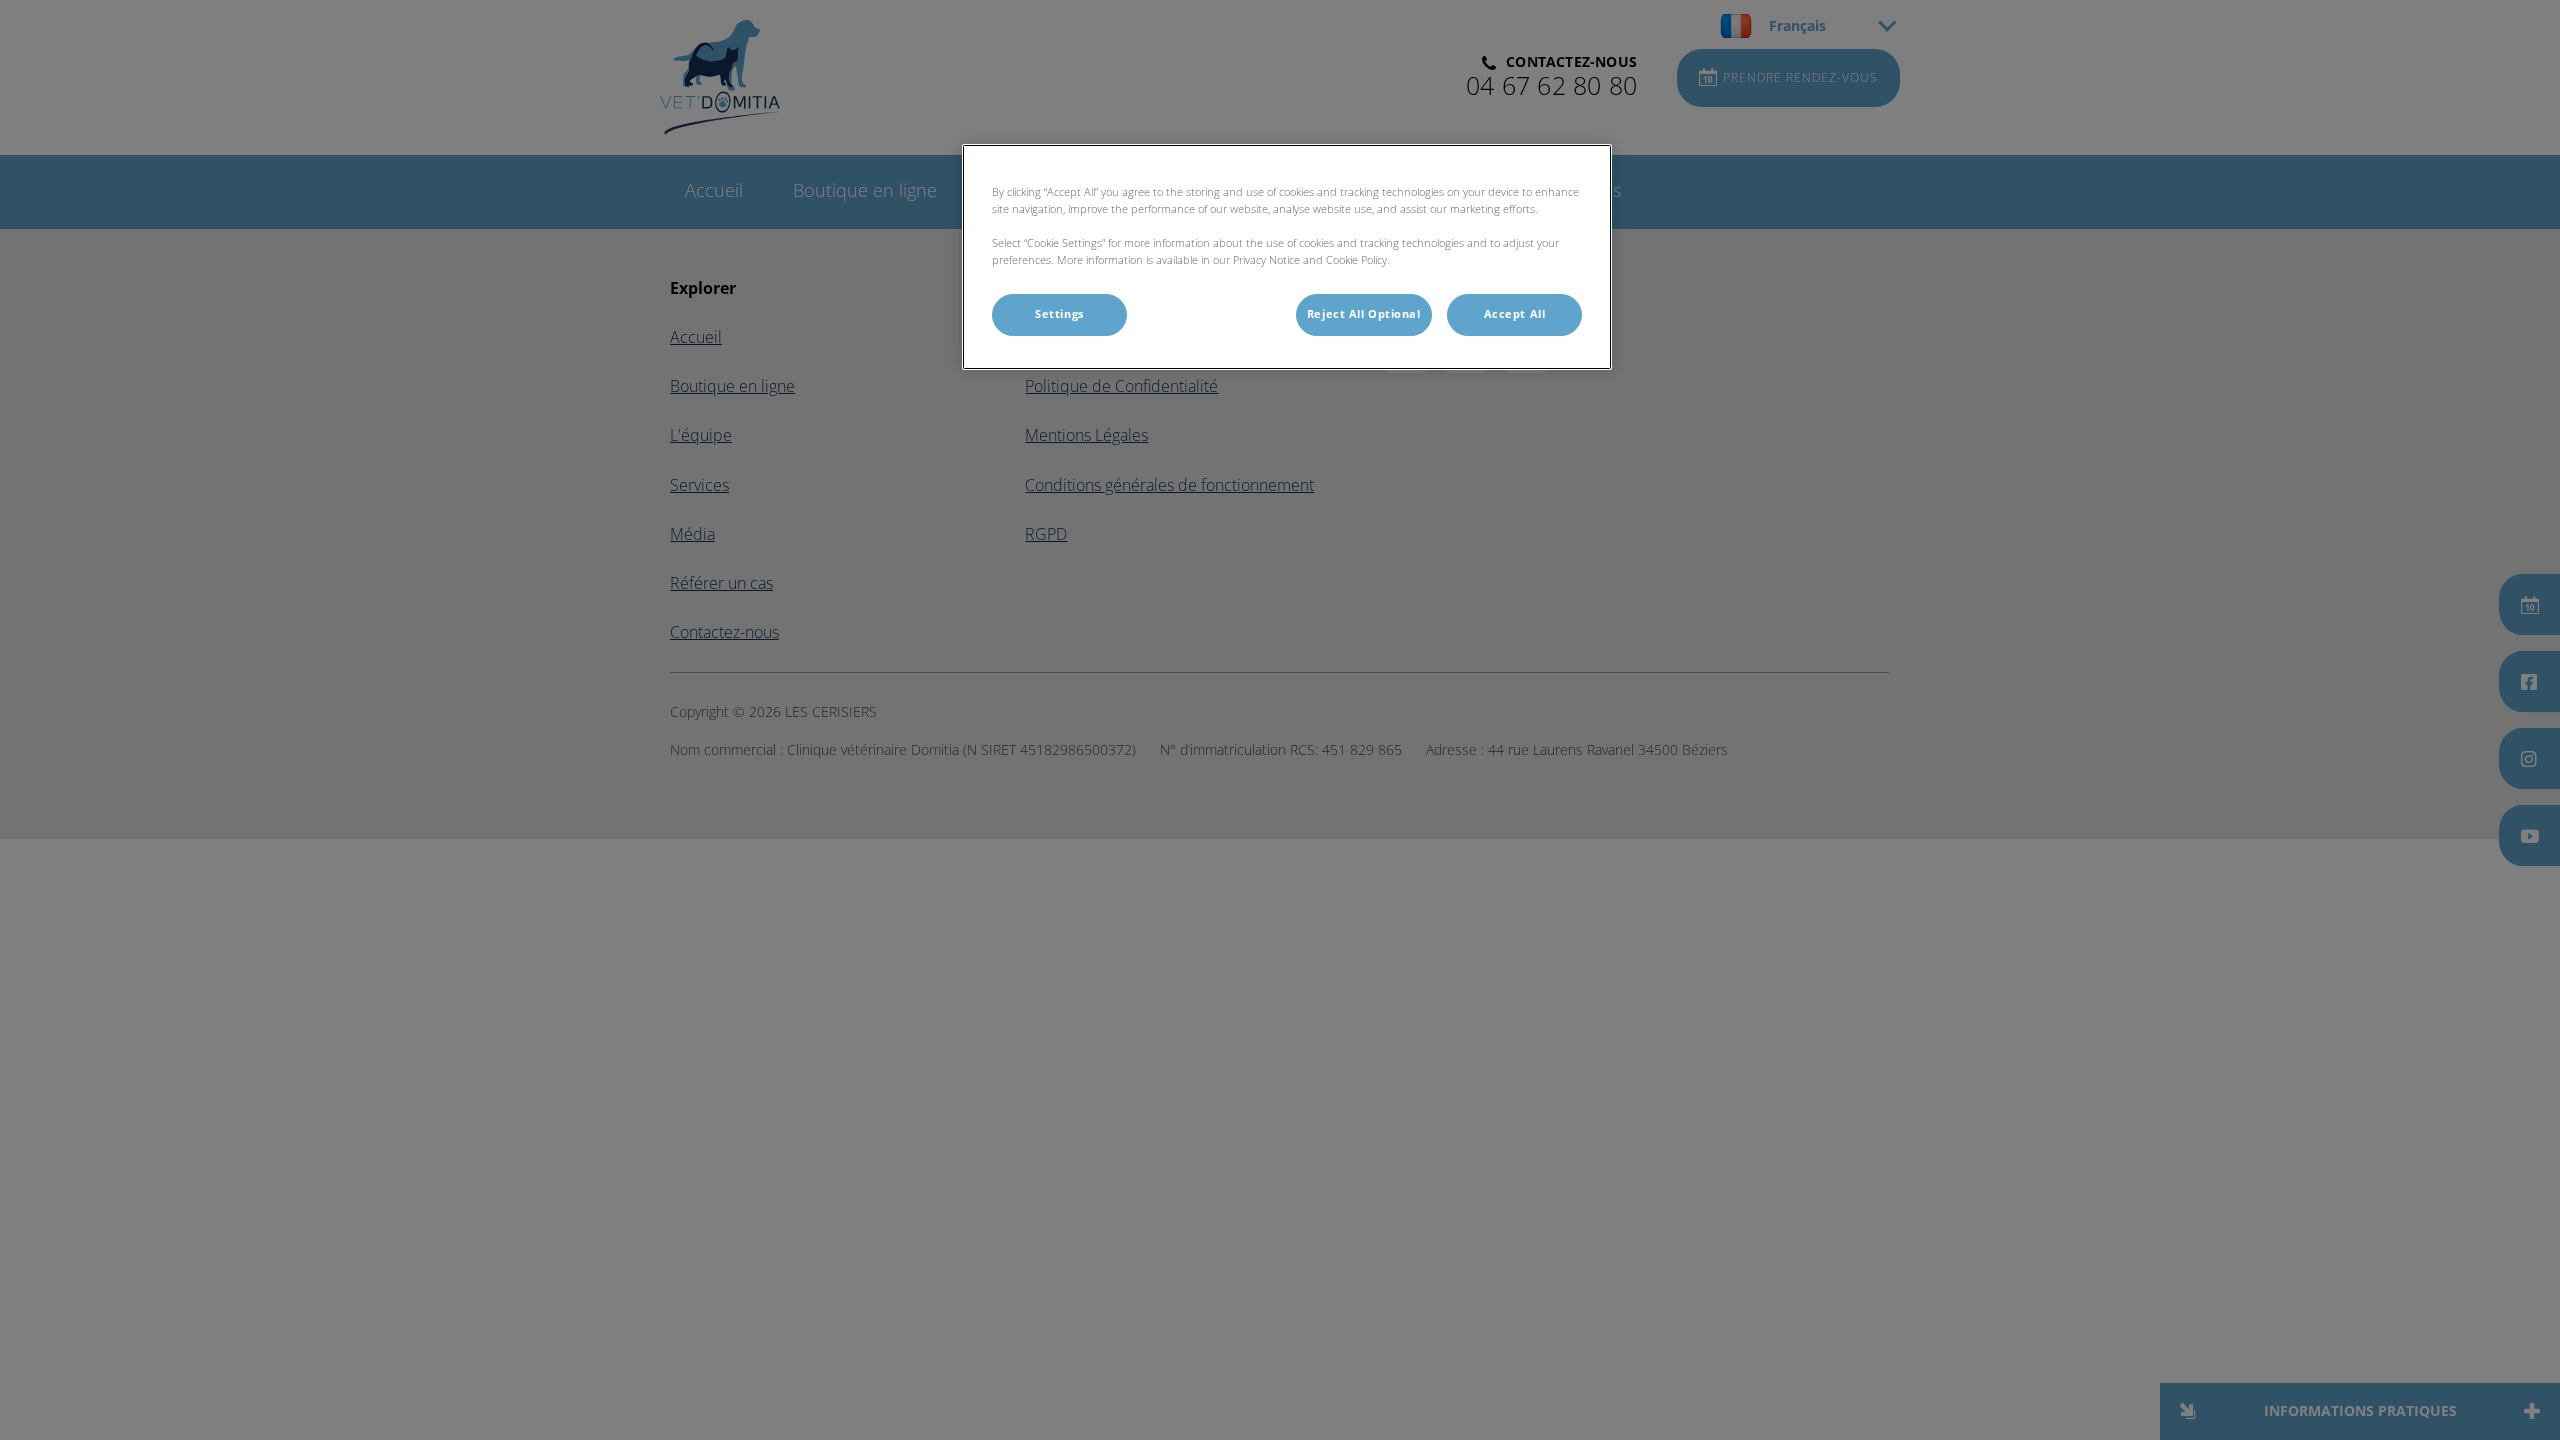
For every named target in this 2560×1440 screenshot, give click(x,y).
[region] (1287, 257)
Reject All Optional (1364, 314)
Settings (1059, 314)
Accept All (1515, 314)
